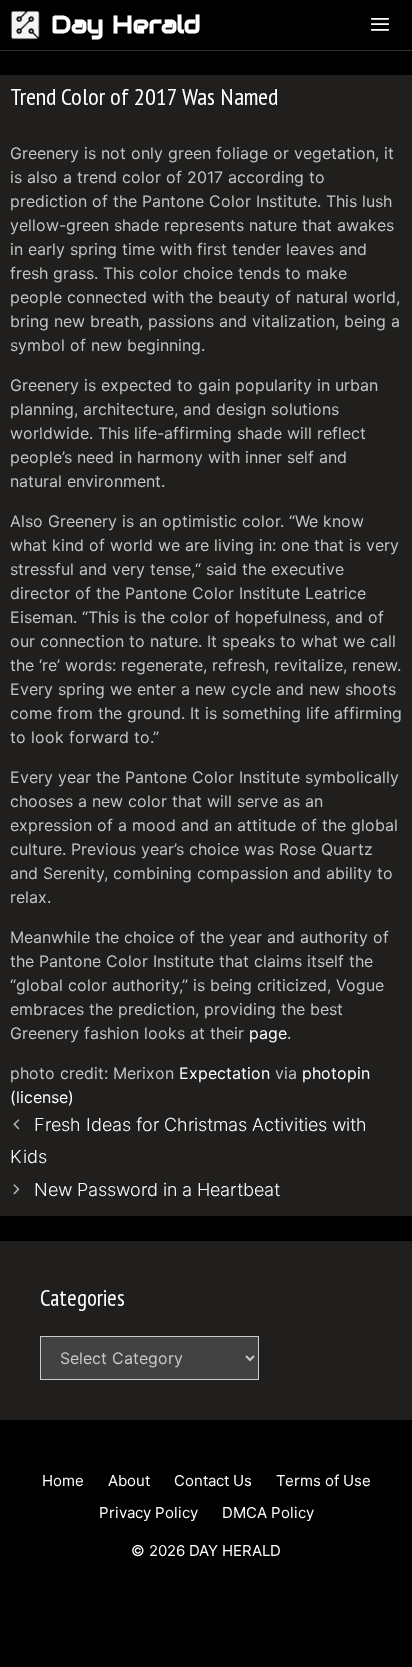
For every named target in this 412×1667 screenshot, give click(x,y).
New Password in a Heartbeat (157, 1189)
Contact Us (213, 1480)
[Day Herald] (30, 25)
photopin (336, 1073)
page (268, 1033)
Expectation (224, 1073)
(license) (42, 1097)
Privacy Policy (148, 1512)
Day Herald (126, 24)
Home (63, 1480)
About (129, 1480)
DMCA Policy (268, 1512)
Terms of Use (323, 1480)
